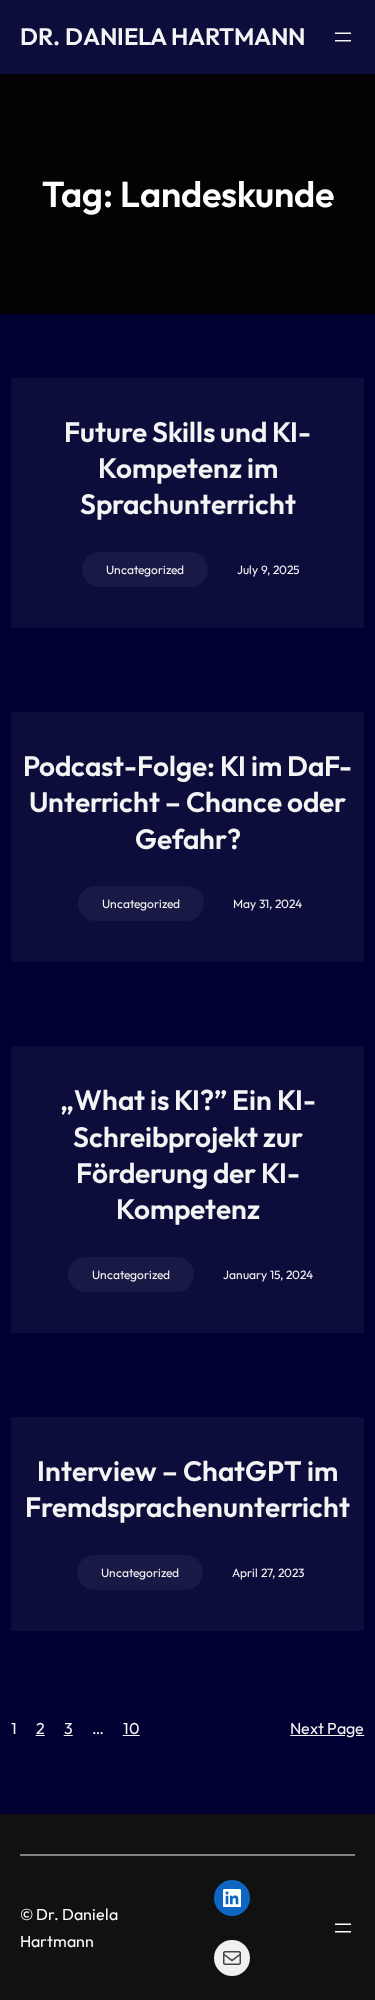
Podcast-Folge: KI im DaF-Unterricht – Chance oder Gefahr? (187, 802)
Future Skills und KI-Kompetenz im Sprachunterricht (187, 468)
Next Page (327, 1728)
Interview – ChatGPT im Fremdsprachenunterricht (187, 1488)
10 (131, 1728)
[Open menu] (343, 37)
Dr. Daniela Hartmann (162, 36)
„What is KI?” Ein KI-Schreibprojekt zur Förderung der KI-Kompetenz (188, 1154)
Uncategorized (145, 569)
